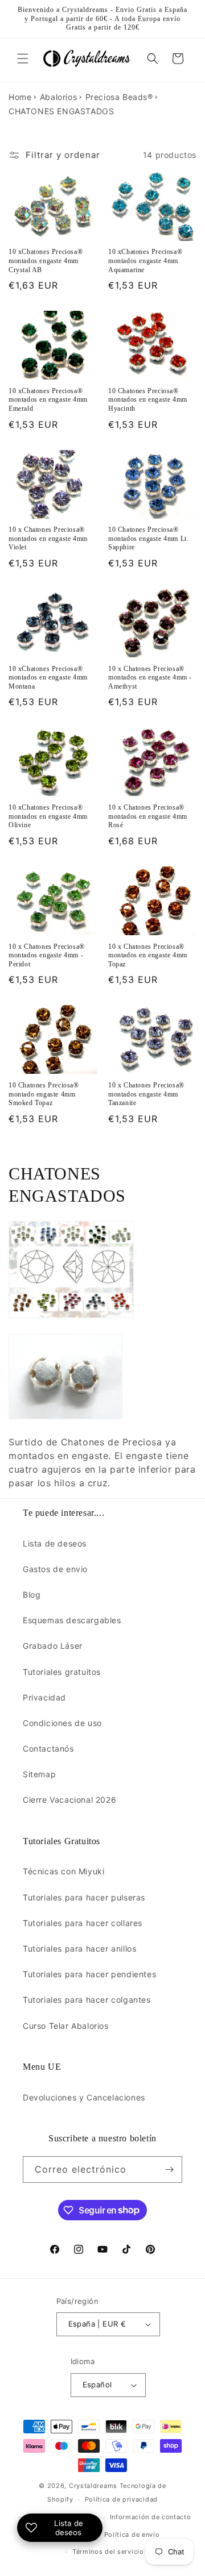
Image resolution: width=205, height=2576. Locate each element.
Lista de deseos (55, 1543)
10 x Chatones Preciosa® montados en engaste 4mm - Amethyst (150, 678)
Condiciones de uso (62, 1723)
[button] (23, 59)
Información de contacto (151, 2517)
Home (20, 97)
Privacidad (44, 1697)
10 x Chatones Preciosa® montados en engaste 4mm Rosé (148, 816)
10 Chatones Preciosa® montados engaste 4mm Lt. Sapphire (148, 538)
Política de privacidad (121, 2499)
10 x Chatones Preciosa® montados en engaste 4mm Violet (48, 538)
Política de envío (132, 2535)
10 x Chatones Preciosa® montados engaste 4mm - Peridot (47, 955)
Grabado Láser (53, 1646)
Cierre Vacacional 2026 (69, 1800)
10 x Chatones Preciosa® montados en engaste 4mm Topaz (148, 955)
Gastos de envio (55, 1569)
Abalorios (58, 97)
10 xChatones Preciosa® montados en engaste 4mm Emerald (48, 400)
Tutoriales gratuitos (62, 1672)
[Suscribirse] (169, 2169)
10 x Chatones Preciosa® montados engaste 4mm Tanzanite (146, 1094)
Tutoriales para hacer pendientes (89, 1974)
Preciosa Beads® (119, 97)
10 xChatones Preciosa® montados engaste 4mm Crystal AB (46, 260)
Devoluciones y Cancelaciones (84, 2097)
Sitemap (39, 1774)
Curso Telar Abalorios (66, 2026)
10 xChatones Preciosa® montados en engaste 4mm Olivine (48, 816)
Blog (32, 1595)
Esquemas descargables (72, 1620)
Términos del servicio (108, 2552)
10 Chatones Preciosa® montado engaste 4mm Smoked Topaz (44, 1094)
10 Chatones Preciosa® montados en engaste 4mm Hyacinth (148, 400)
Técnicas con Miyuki (63, 1871)
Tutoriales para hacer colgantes (87, 2000)
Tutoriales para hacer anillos (79, 1948)
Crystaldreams (93, 2486)
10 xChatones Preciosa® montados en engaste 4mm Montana (48, 678)
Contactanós (48, 1748)
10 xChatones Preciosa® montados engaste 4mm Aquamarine (145, 260)
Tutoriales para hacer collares (83, 1923)
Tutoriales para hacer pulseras (84, 1897)
